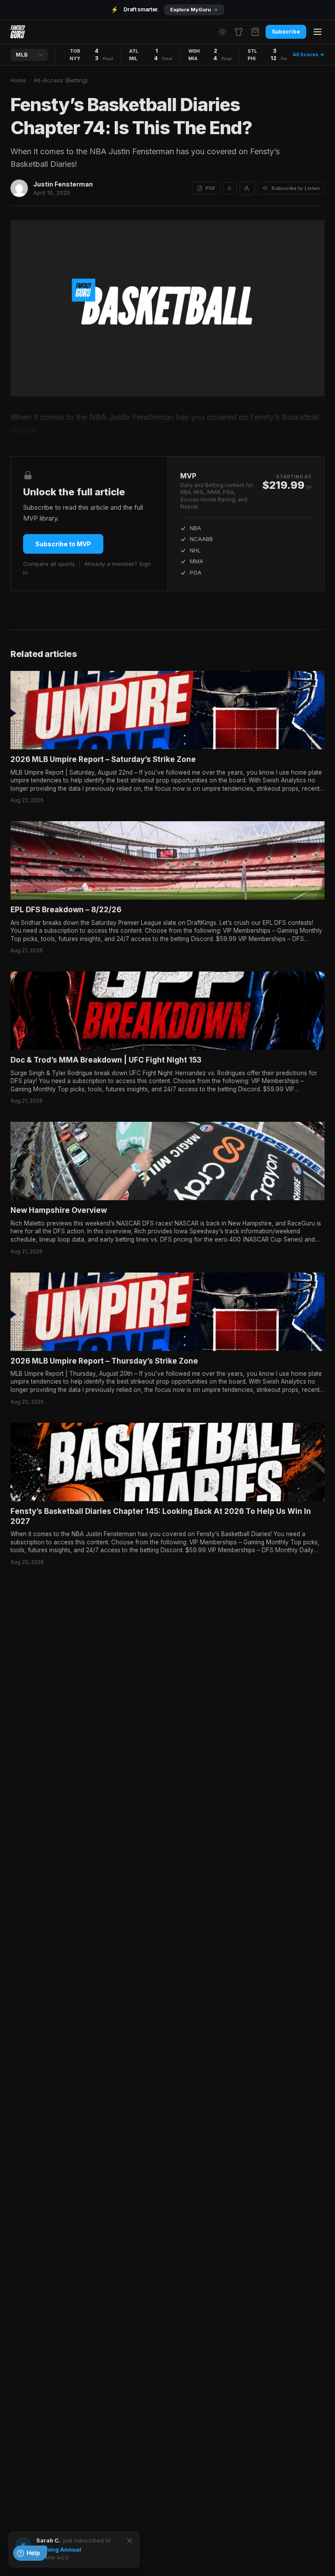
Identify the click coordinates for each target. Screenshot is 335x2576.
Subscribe (286, 32)
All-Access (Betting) (61, 80)
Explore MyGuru (194, 10)
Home (18, 80)
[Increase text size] (247, 188)
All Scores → (309, 54)
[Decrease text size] (230, 188)
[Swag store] (239, 32)
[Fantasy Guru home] (18, 32)
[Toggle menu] (318, 32)
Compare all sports (49, 564)
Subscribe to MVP (63, 544)
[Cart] (255, 32)
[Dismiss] (130, 2541)
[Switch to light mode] (222, 32)
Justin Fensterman (63, 184)
